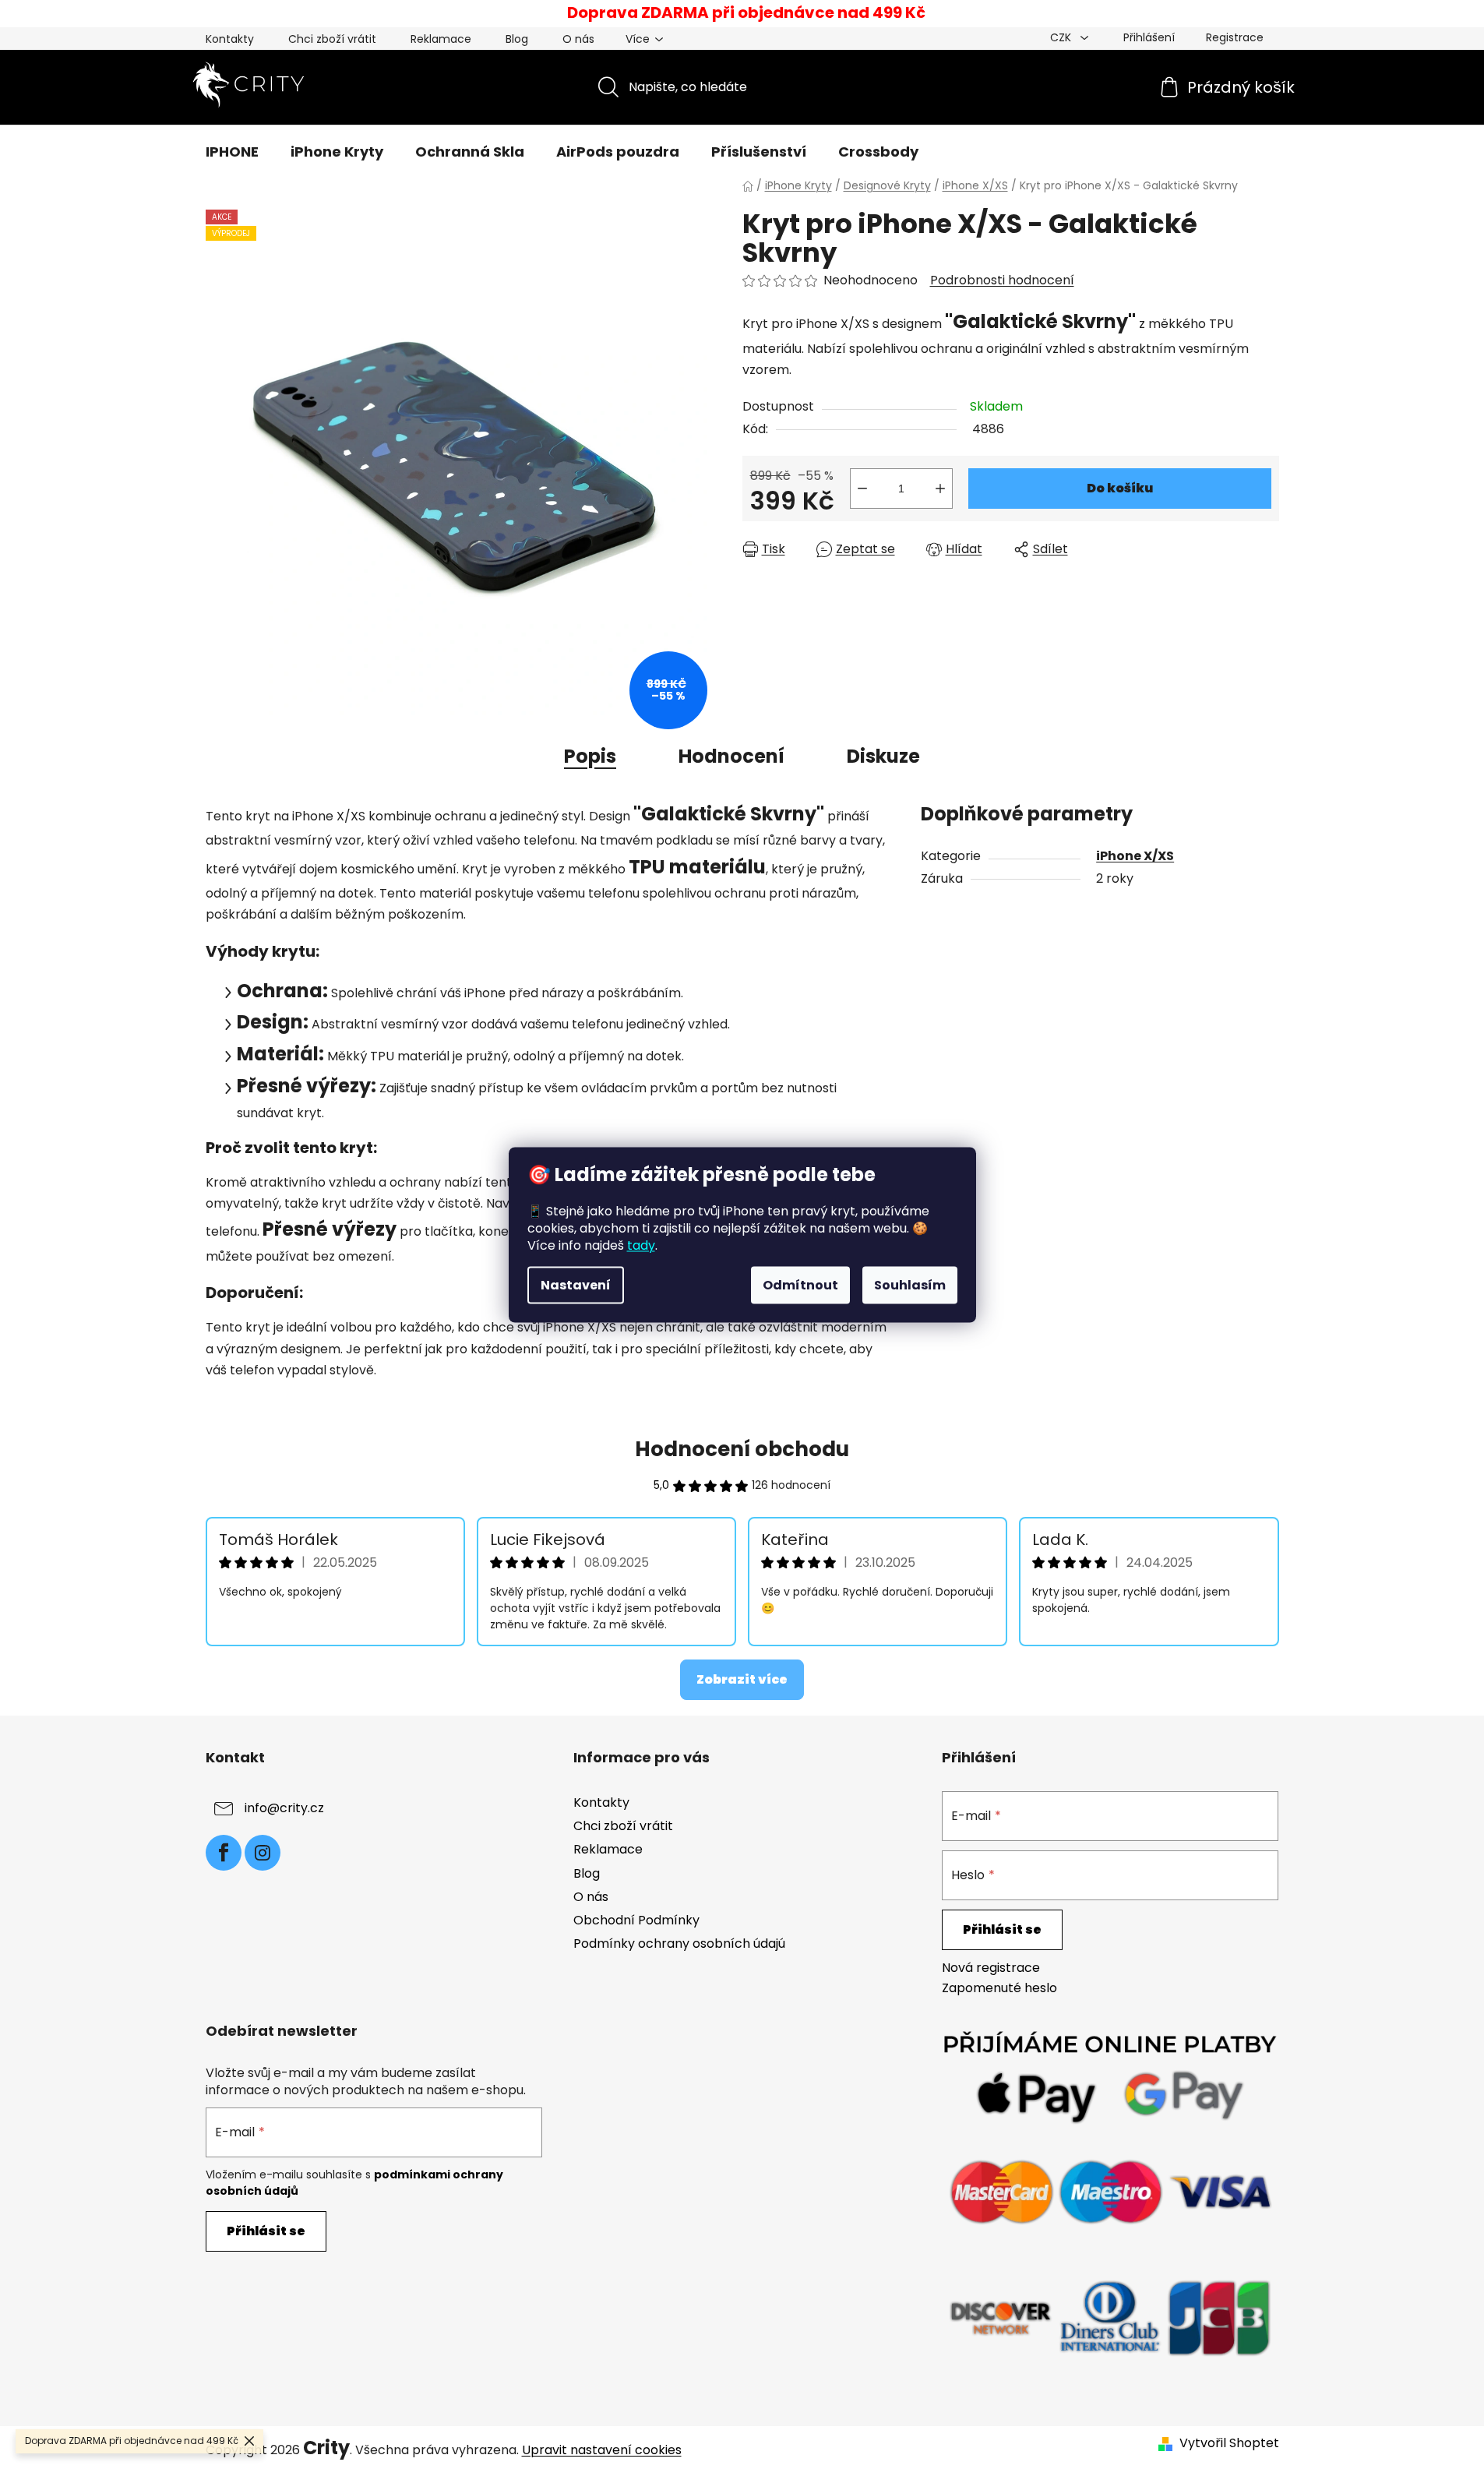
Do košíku (1120, 488)
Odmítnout (800, 1284)
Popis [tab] (590, 756)
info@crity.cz (284, 1808)
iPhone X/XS (1135, 856)
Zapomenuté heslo (999, 1988)
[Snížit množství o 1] (862, 489)
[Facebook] (224, 1853)
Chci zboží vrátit (332, 39)
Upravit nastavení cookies (602, 2450)
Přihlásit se (1002, 1929)
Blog (517, 39)
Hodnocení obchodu (742, 1449)
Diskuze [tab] (883, 756)
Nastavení (576, 1284)
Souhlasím (910, 1284)
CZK (1062, 37)
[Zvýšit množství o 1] (940, 489)
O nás (578, 39)
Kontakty (230, 39)
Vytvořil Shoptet (1229, 2443)
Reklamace (441, 39)
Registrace (1235, 37)
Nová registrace (991, 1968)
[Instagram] (263, 1853)
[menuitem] (232, 152)
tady (641, 1245)
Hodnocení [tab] (731, 756)
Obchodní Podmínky (636, 1920)
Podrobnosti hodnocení (1002, 280)
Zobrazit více (742, 1679)
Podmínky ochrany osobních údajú (679, 1943)
